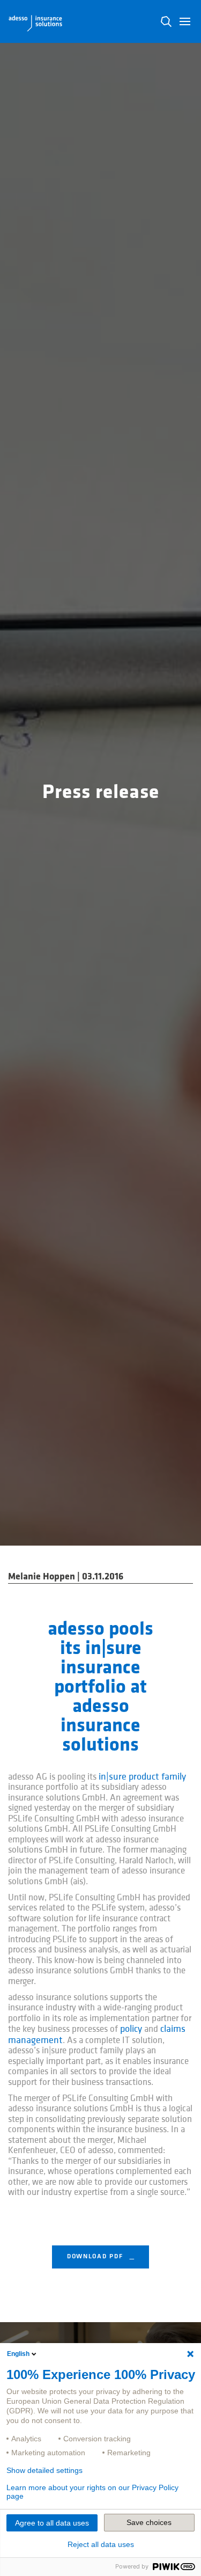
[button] (185, 21)
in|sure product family (142, 1777)
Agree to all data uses (52, 2523)
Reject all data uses (101, 2544)
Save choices (149, 2522)
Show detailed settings (44, 2470)
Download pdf (96, 2257)
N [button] (166, 21)
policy (131, 2029)
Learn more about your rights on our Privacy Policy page (92, 2492)
